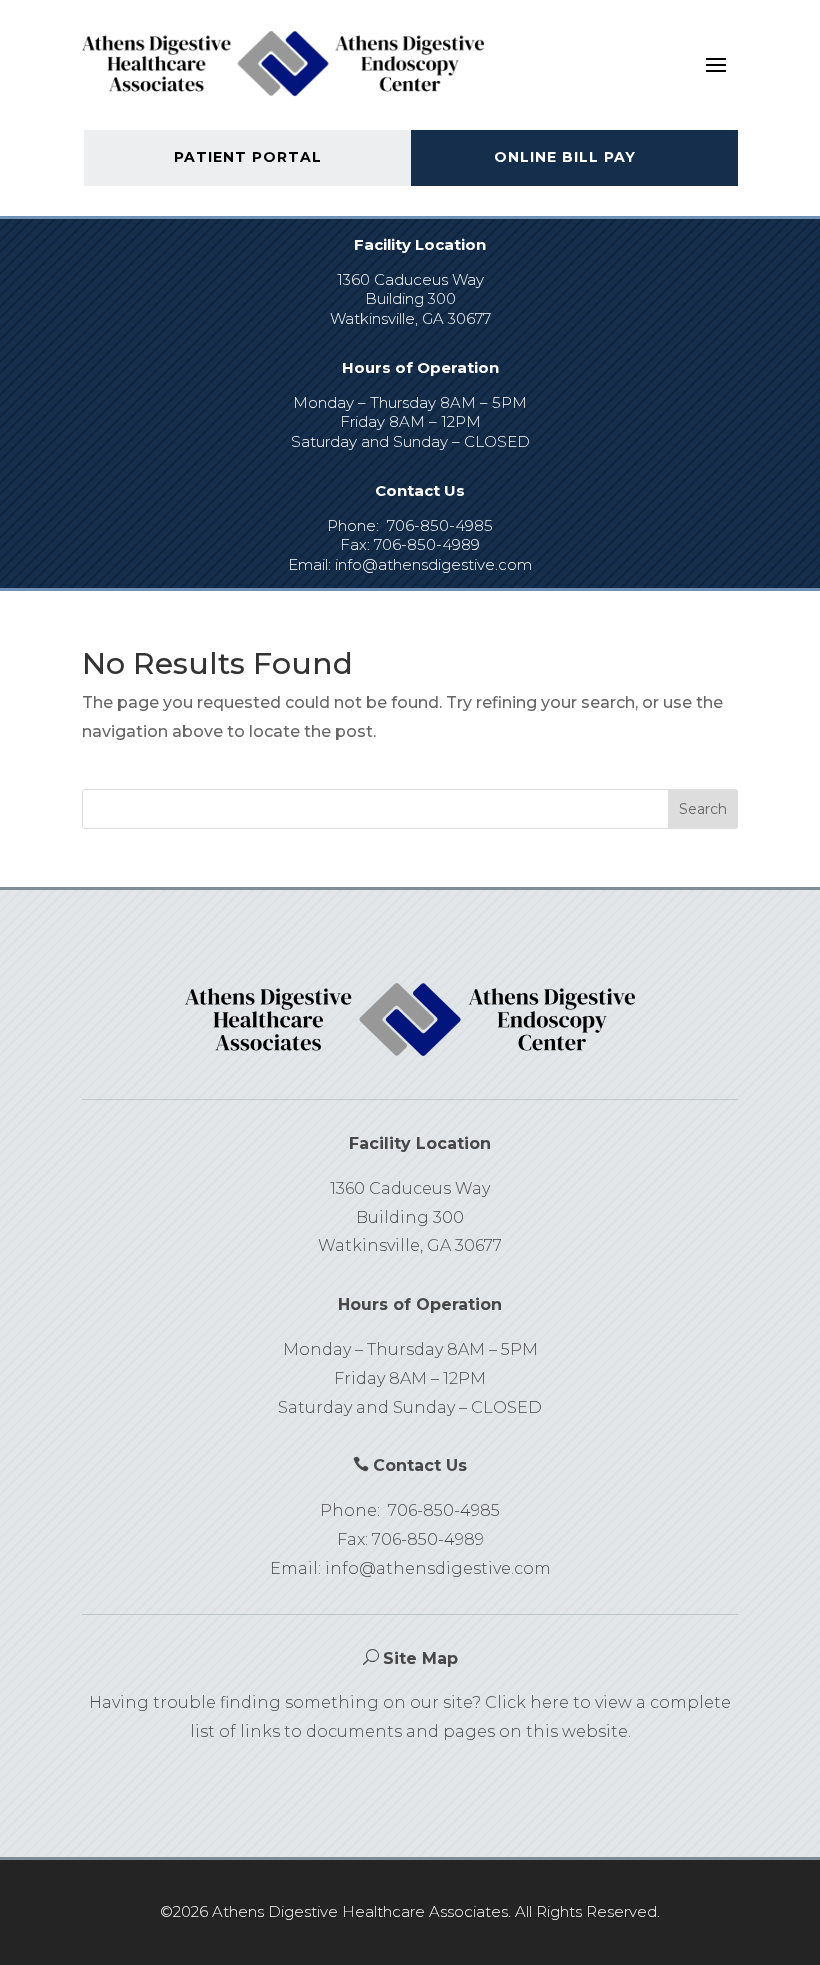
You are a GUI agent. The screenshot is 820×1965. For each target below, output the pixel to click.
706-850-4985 (440, 525)
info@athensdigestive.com (433, 564)
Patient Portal (248, 157)
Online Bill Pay (565, 157)
